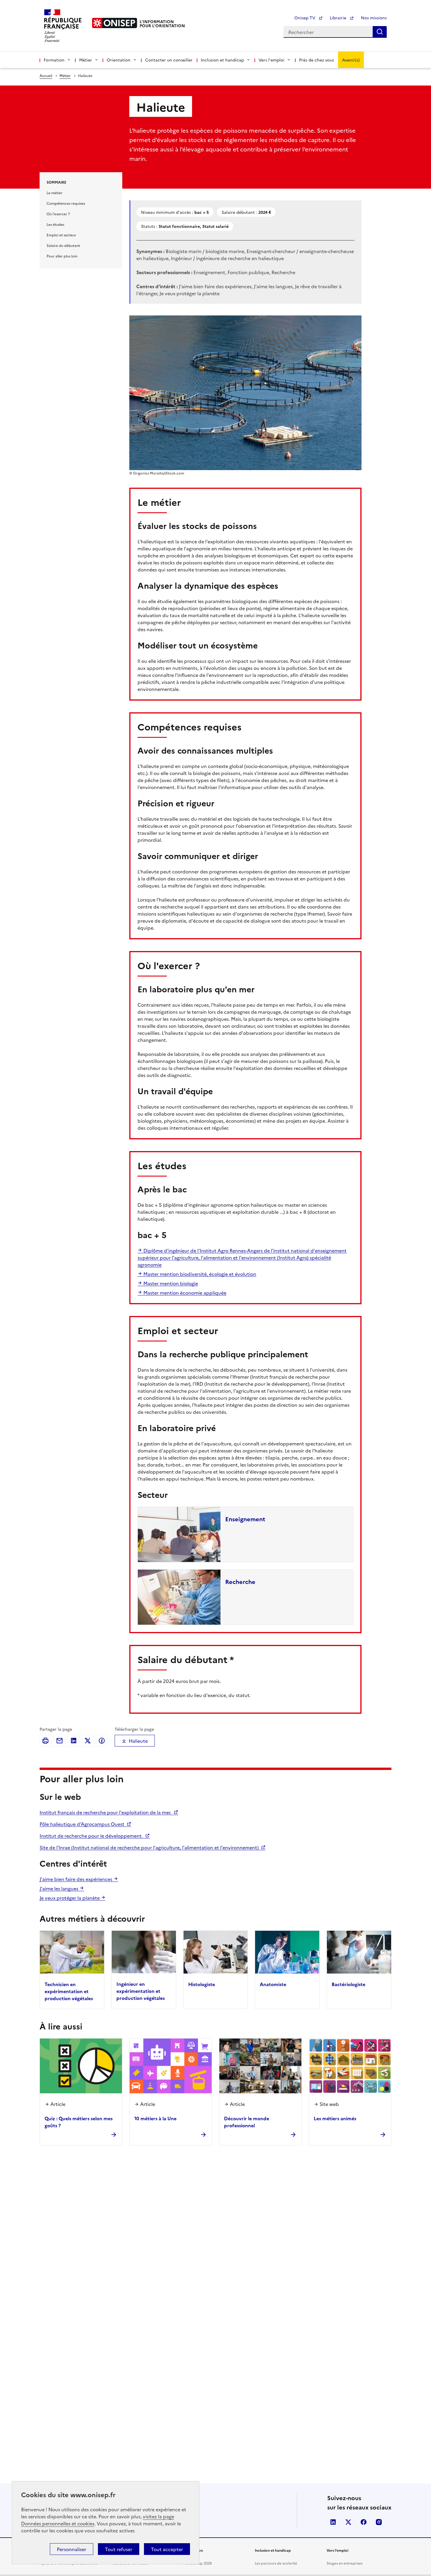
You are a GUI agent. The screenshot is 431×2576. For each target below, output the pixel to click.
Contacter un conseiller (169, 60)
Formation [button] (54, 60)
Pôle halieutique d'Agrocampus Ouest (83, 1824)
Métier (65, 75)
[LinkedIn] (74, 1741)
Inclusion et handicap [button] (222, 60)
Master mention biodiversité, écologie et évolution (199, 1274)
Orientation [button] (119, 60)
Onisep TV (305, 18)
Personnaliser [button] (72, 2549)
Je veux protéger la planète (70, 1898)
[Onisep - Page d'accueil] (115, 23)
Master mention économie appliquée (184, 1293)
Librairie (339, 18)
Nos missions (374, 18)
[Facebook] (102, 1741)
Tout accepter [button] (167, 2549)
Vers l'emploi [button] (272, 60)
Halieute (138, 1741)
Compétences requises (66, 203)
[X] (88, 1741)
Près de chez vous (317, 60)
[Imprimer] (45, 1741)
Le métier (55, 193)
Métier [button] (86, 60)
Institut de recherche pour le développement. (92, 1836)
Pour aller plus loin (62, 256)
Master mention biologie (170, 1283)
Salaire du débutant (63, 245)
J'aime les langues (60, 1888)
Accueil (46, 75)
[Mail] (60, 1741)
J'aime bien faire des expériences (77, 1879)
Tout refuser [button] (119, 2549)
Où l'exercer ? (58, 214)
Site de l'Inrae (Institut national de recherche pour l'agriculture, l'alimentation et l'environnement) (150, 1847)
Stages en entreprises (345, 2563)
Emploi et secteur (61, 235)
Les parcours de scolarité (276, 2563)
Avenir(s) (351, 60)
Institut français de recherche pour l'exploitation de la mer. (106, 1812)
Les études (55, 224)
